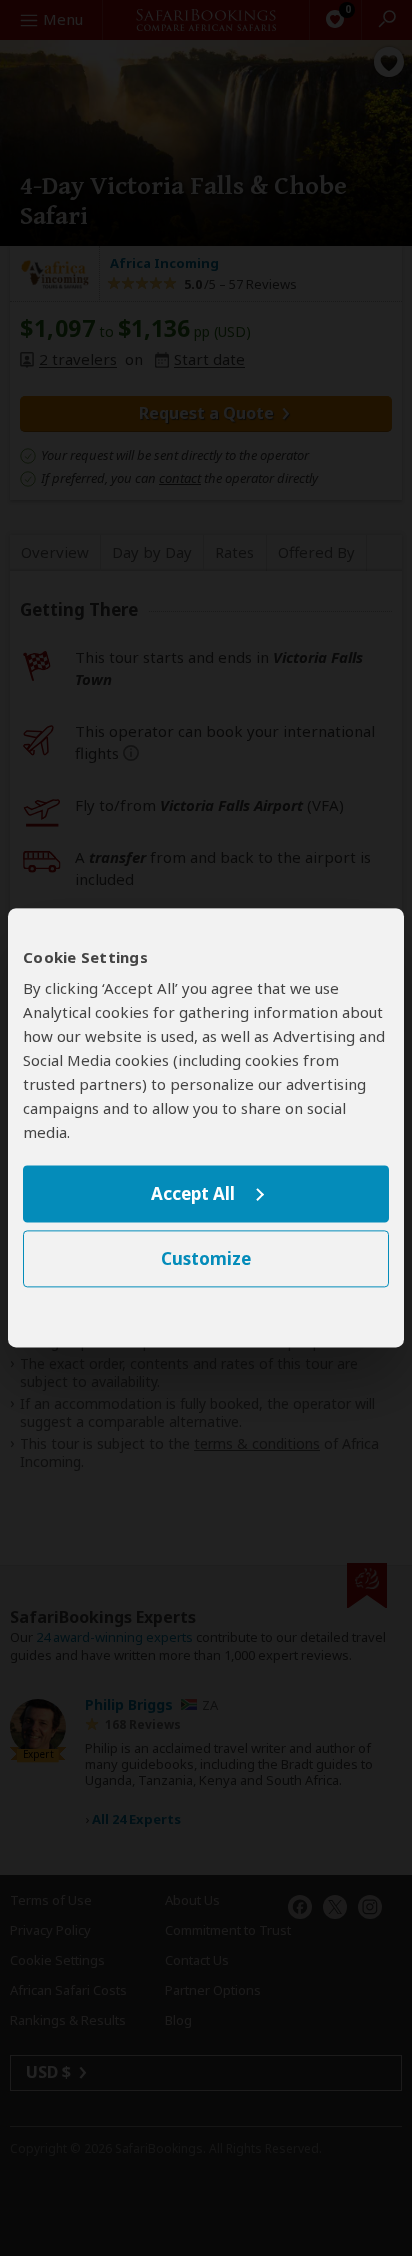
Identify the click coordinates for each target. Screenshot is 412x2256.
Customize (206, 1259)
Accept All (193, 1193)
